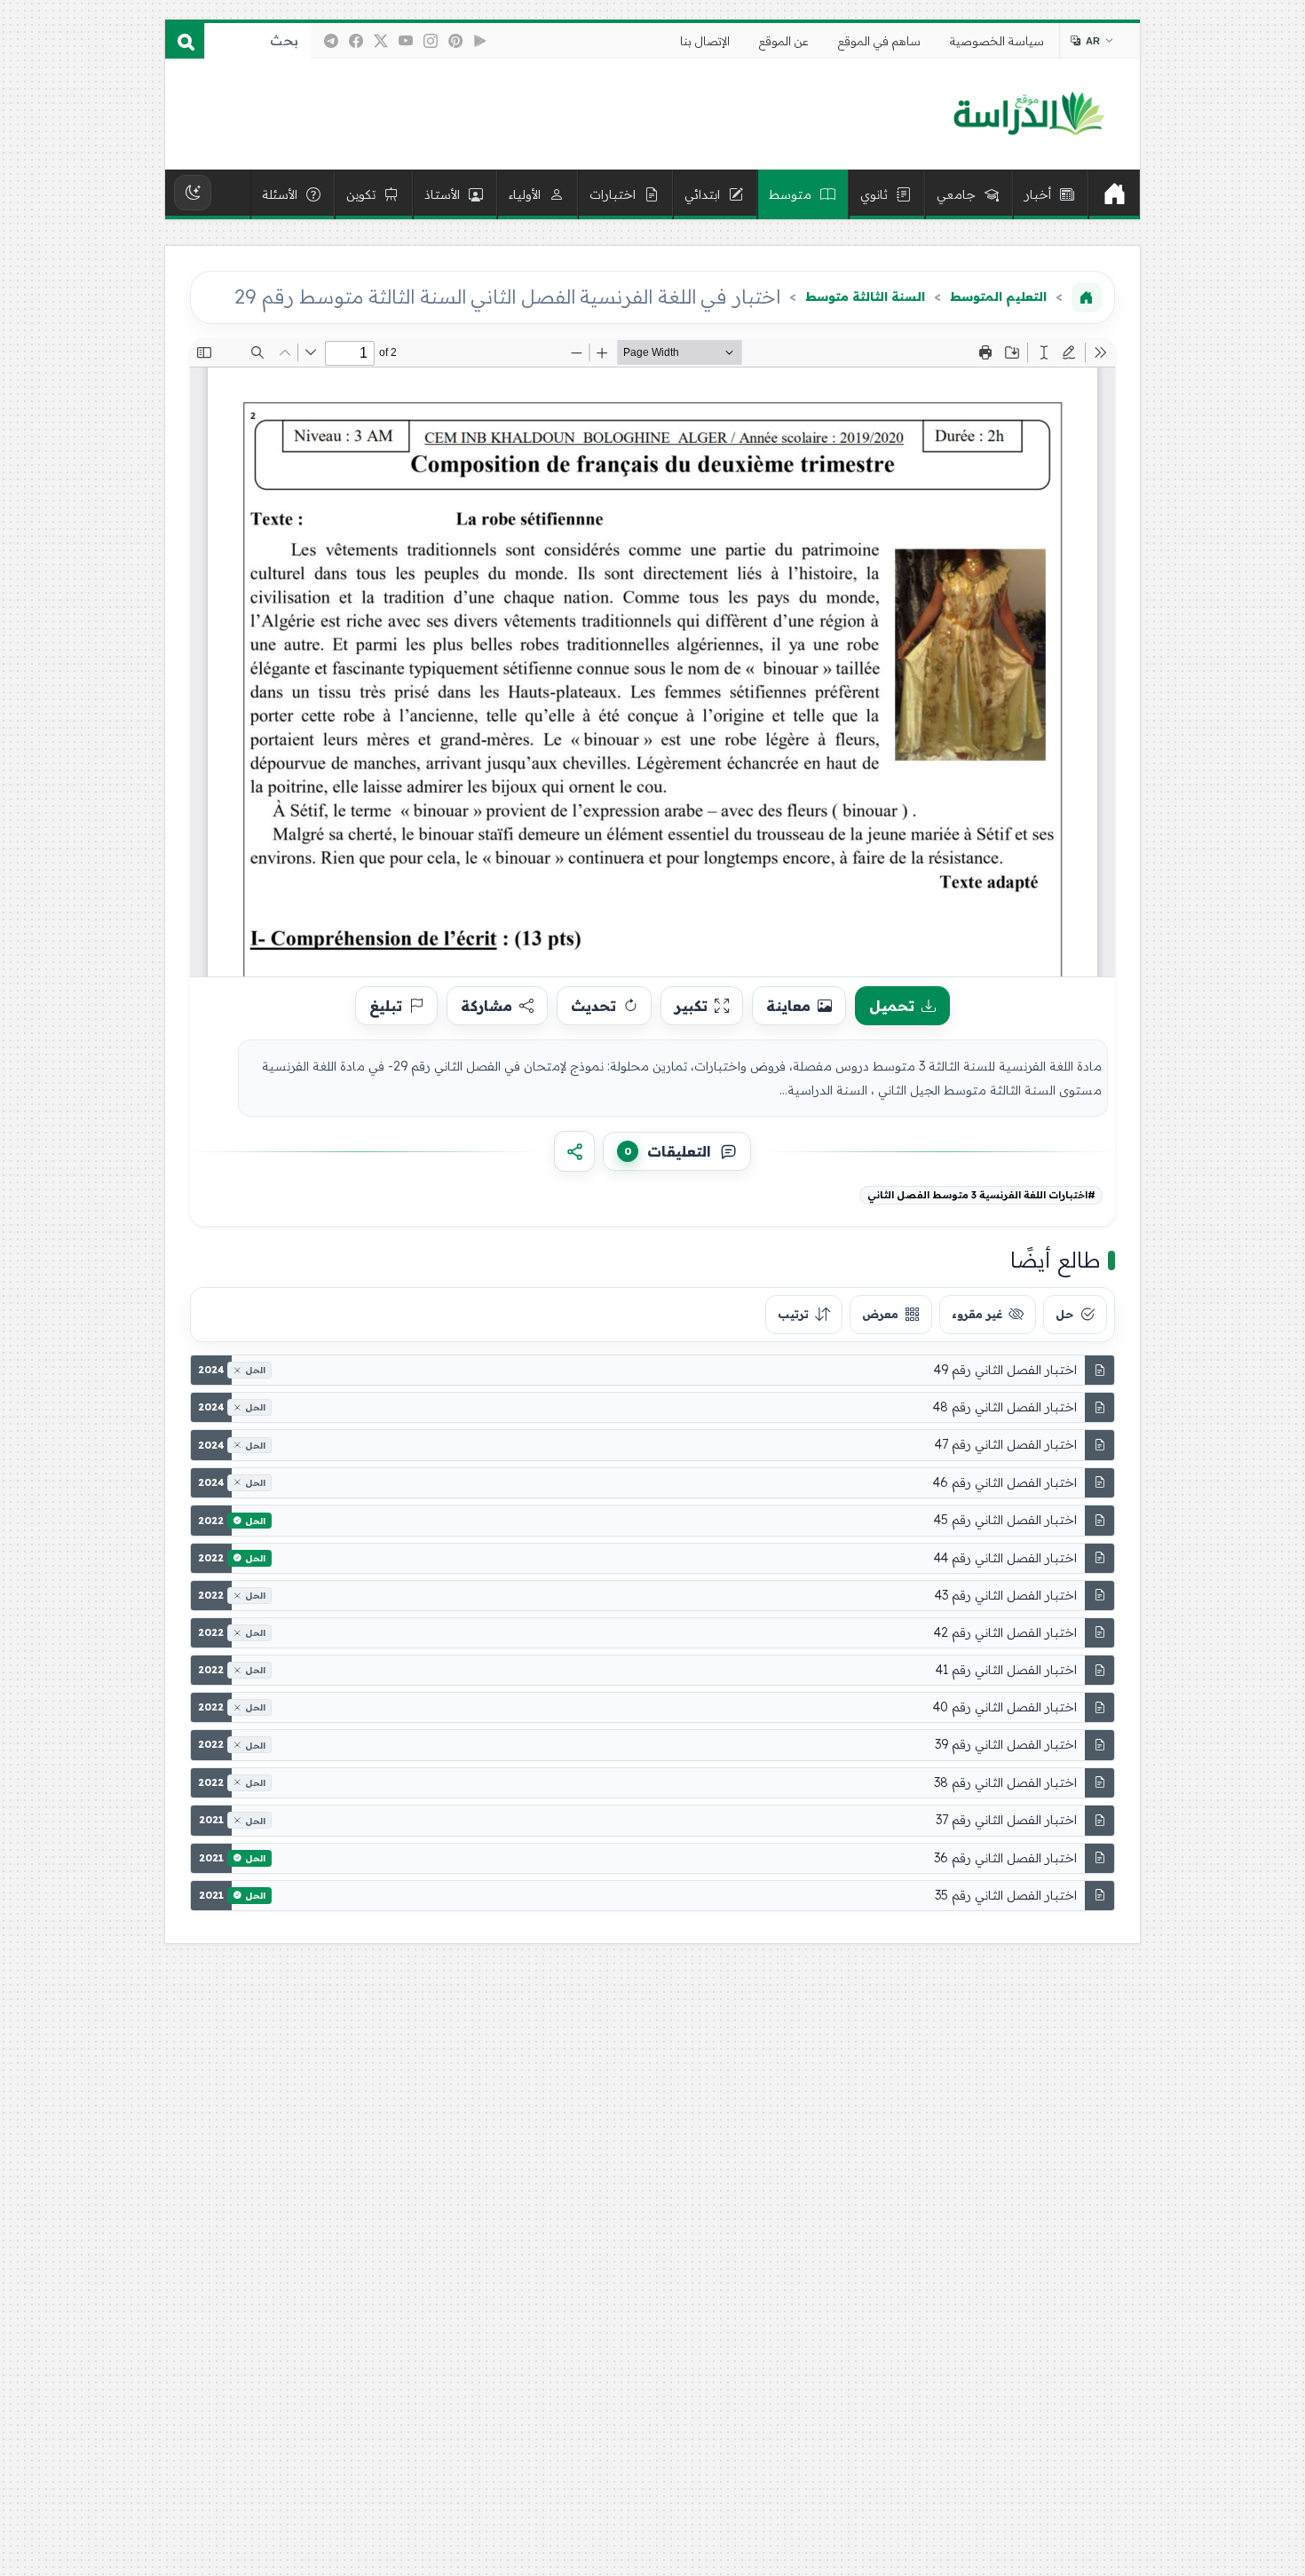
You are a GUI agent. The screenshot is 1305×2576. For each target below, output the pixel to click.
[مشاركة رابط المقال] (574, 1151)
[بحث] (185, 41)
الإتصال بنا (705, 41)
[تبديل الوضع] (193, 193)
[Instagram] (431, 41)
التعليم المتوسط (998, 296)
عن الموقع (784, 41)
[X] (381, 41)
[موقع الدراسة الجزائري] (1028, 115)
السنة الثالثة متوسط (865, 296)
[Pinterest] (455, 41)
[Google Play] (480, 41)
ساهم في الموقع (879, 41)
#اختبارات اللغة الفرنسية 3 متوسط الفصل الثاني (981, 1195)
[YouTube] (406, 41)
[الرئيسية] (1114, 194)
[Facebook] (356, 41)
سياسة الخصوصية (997, 41)
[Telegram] (331, 41)
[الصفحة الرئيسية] (1087, 297)
